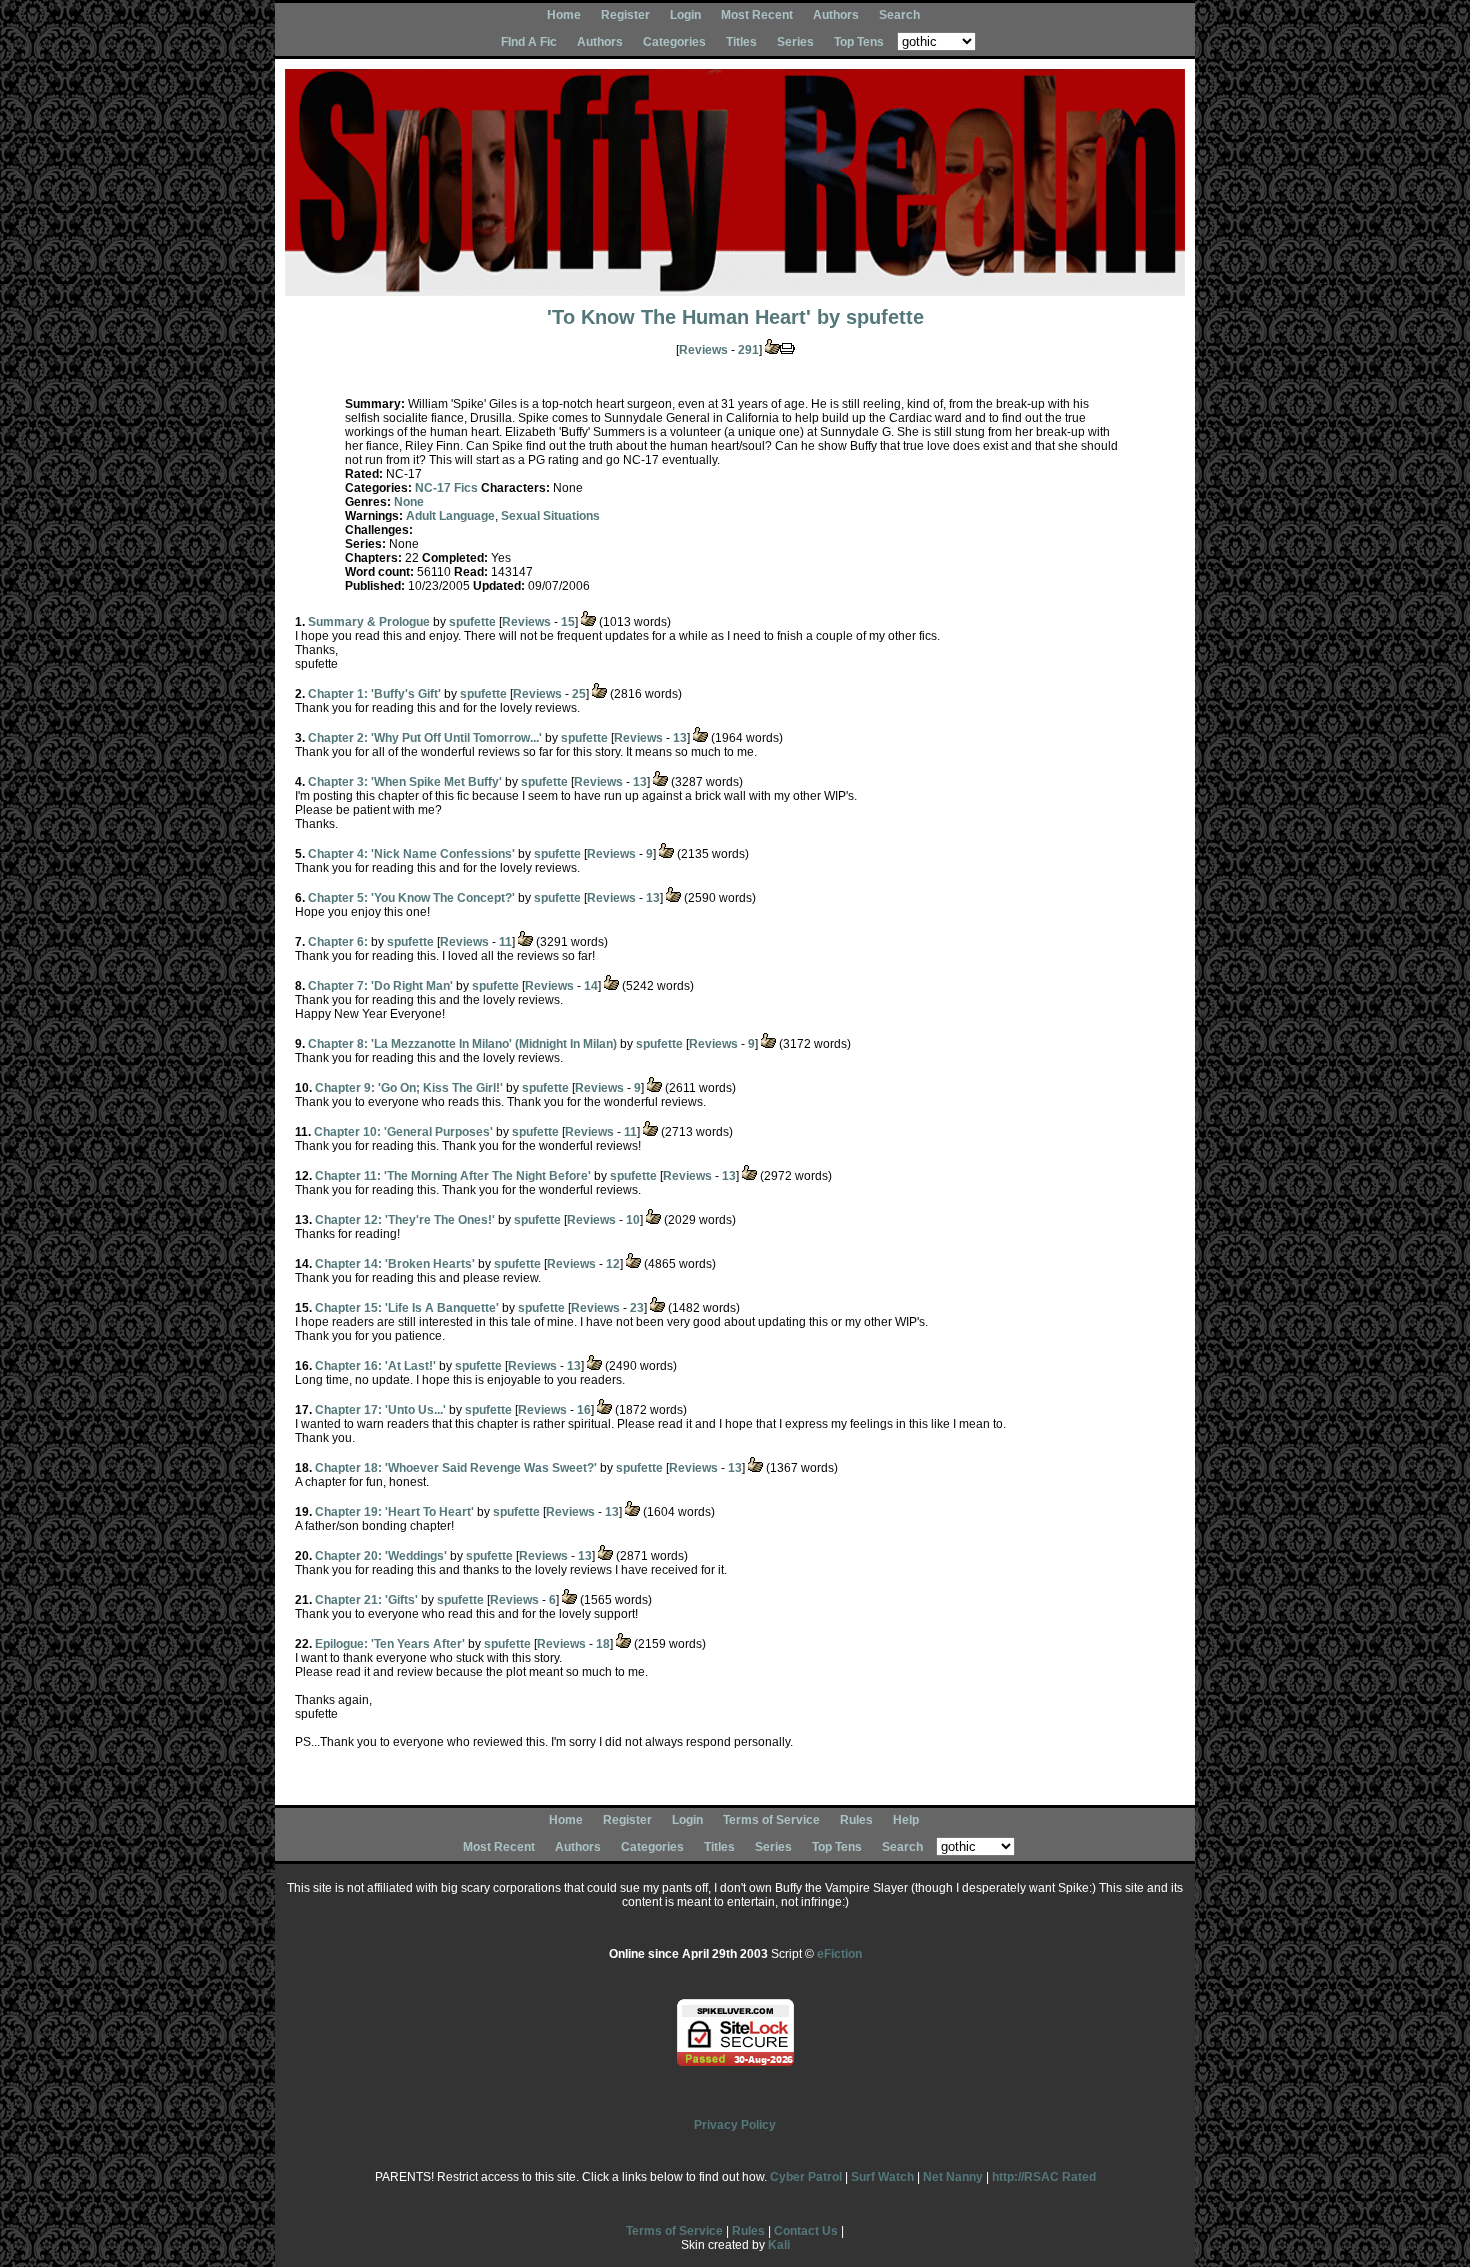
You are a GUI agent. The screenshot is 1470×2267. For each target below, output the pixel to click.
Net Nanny (953, 2177)
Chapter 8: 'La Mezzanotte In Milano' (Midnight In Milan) (462, 1044)
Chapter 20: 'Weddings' (381, 1556)
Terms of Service (771, 1820)
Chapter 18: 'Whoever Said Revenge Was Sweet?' (456, 1468)
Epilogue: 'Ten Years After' (390, 1644)
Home (564, 15)
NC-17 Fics (446, 488)
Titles (741, 42)
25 (579, 694)
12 (613, 1264)
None (409, 502)
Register (625, 15)
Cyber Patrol (806, 2177)
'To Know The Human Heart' (679, 317)
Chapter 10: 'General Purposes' (403, 1132)
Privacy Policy (735, 2125)
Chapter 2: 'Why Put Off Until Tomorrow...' (425, 738)
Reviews (703, 350)
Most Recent (757, 15)
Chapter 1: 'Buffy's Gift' (374, 694)
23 (637, 1308)
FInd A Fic (529, 42)
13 (680, 738)
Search (899, 15)
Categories (674, 42)
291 (748, 350)
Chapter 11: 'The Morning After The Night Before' (453, 1176)
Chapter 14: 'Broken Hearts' (395, 1264)
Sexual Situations (550, 516)
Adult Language (450, 516)
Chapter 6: (338, 942)
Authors (836, 15)
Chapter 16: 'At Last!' (375, 1366)
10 (633, 1220)
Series (795, 42)
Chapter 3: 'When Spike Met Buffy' (405, 782)
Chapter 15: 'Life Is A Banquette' (407, 1308)
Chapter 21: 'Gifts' (366, 1600)
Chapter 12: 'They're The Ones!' (405, 1220)
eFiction (839, 1954)
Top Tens (859, 42)
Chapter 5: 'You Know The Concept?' (411, 898)
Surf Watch (882, 2177)
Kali (779, 2245)
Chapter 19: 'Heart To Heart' (394, 1512)
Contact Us (806, 2231)
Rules (856, 1820)
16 (584, 1410)
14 (591, 986)
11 (505, 942)
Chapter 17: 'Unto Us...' (380, 1410)
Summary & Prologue (369, 622)
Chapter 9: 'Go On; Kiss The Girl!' (409, 1088)
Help (906, 1820)
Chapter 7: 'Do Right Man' (380, 986)
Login (685, 15)
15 (568, 622)
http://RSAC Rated (1044, 2177)
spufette (885, 317)
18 (603, 1644)
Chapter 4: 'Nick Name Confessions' (411, 854)
